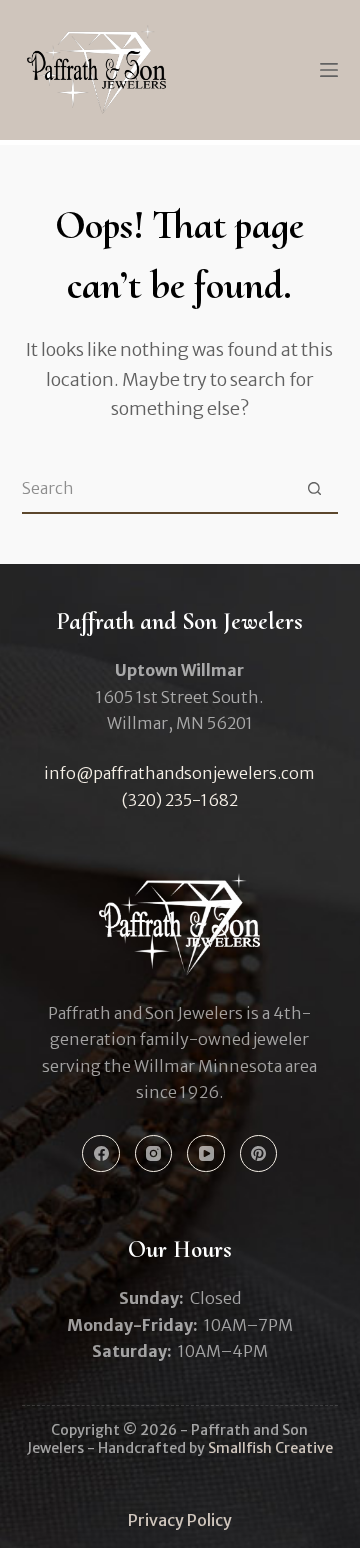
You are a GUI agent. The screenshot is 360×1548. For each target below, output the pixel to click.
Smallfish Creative (270, 1448)
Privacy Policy (180, 1520)
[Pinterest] (259, 1154)
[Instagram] (154, 1154)
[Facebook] (101, 1154)
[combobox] (156, 488)
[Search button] (314, 488)
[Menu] (329, 70)
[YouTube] (206, 1154)
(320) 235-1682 (180, 800)
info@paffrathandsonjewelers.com (179, 773)
